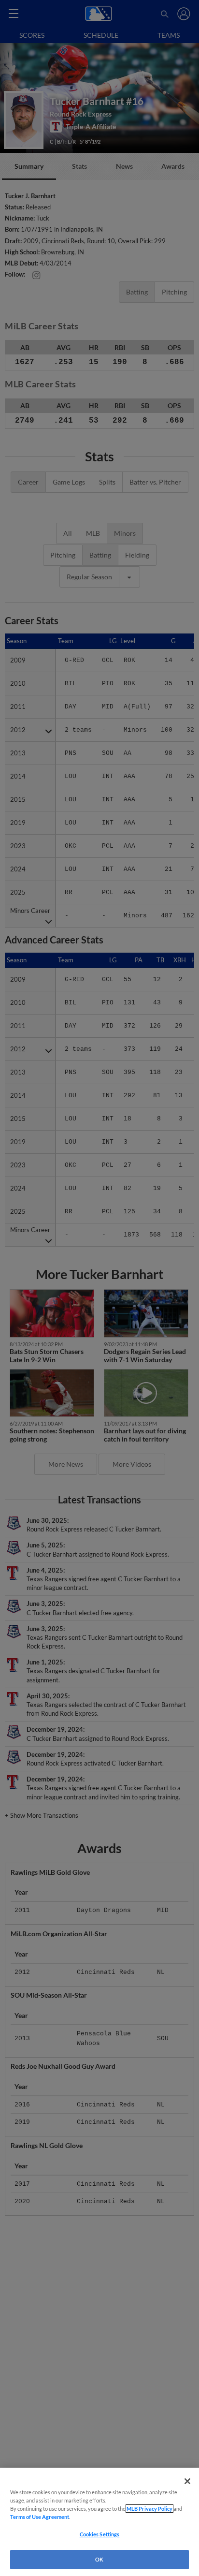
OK (99, 2559)
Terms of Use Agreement (40, 2517)
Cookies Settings (100, 2534)
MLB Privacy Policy (149, 2509)
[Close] (187, 2481)
